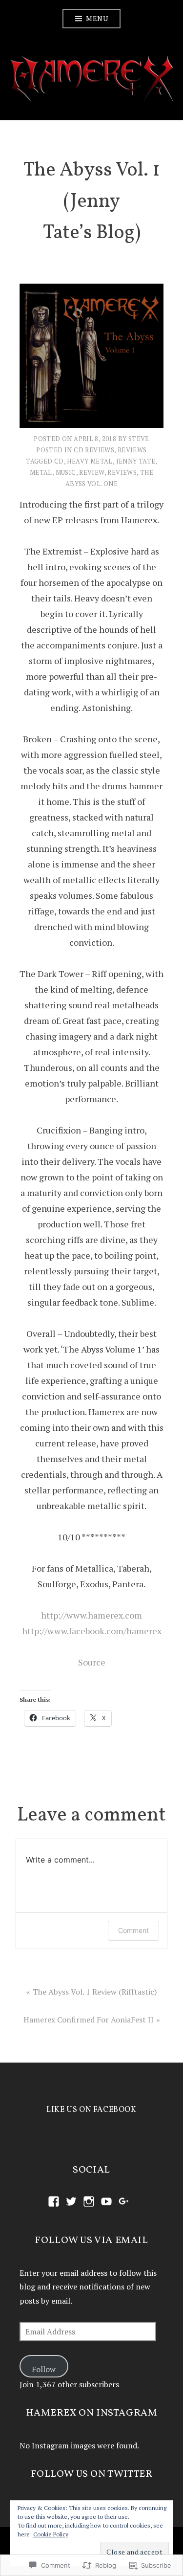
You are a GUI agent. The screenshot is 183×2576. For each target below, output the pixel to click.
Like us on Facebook (91, 2110)
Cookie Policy (51, 2534)
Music (66, 472)
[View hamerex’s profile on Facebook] (54, 2201)
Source (92, 1662)
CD (59, 461)
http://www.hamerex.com (91, 1615)
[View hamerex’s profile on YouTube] (106, 2201)
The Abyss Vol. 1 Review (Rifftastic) (95, 1992)
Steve (139, 439)
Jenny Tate (136, 461)
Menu (97, 18)
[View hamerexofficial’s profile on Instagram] (89, 2201)
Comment (133, 1930)
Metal (41, 472)
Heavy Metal (90, 461)
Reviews (132, 450)
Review (91, 472)
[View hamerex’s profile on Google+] (124, 2201)
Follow (44, 2369)
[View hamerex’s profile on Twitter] (71, 2201)
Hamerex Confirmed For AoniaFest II (89, 2020)
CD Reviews (94, 450)
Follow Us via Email (91, 2241)
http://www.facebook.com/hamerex (92, 1631)
